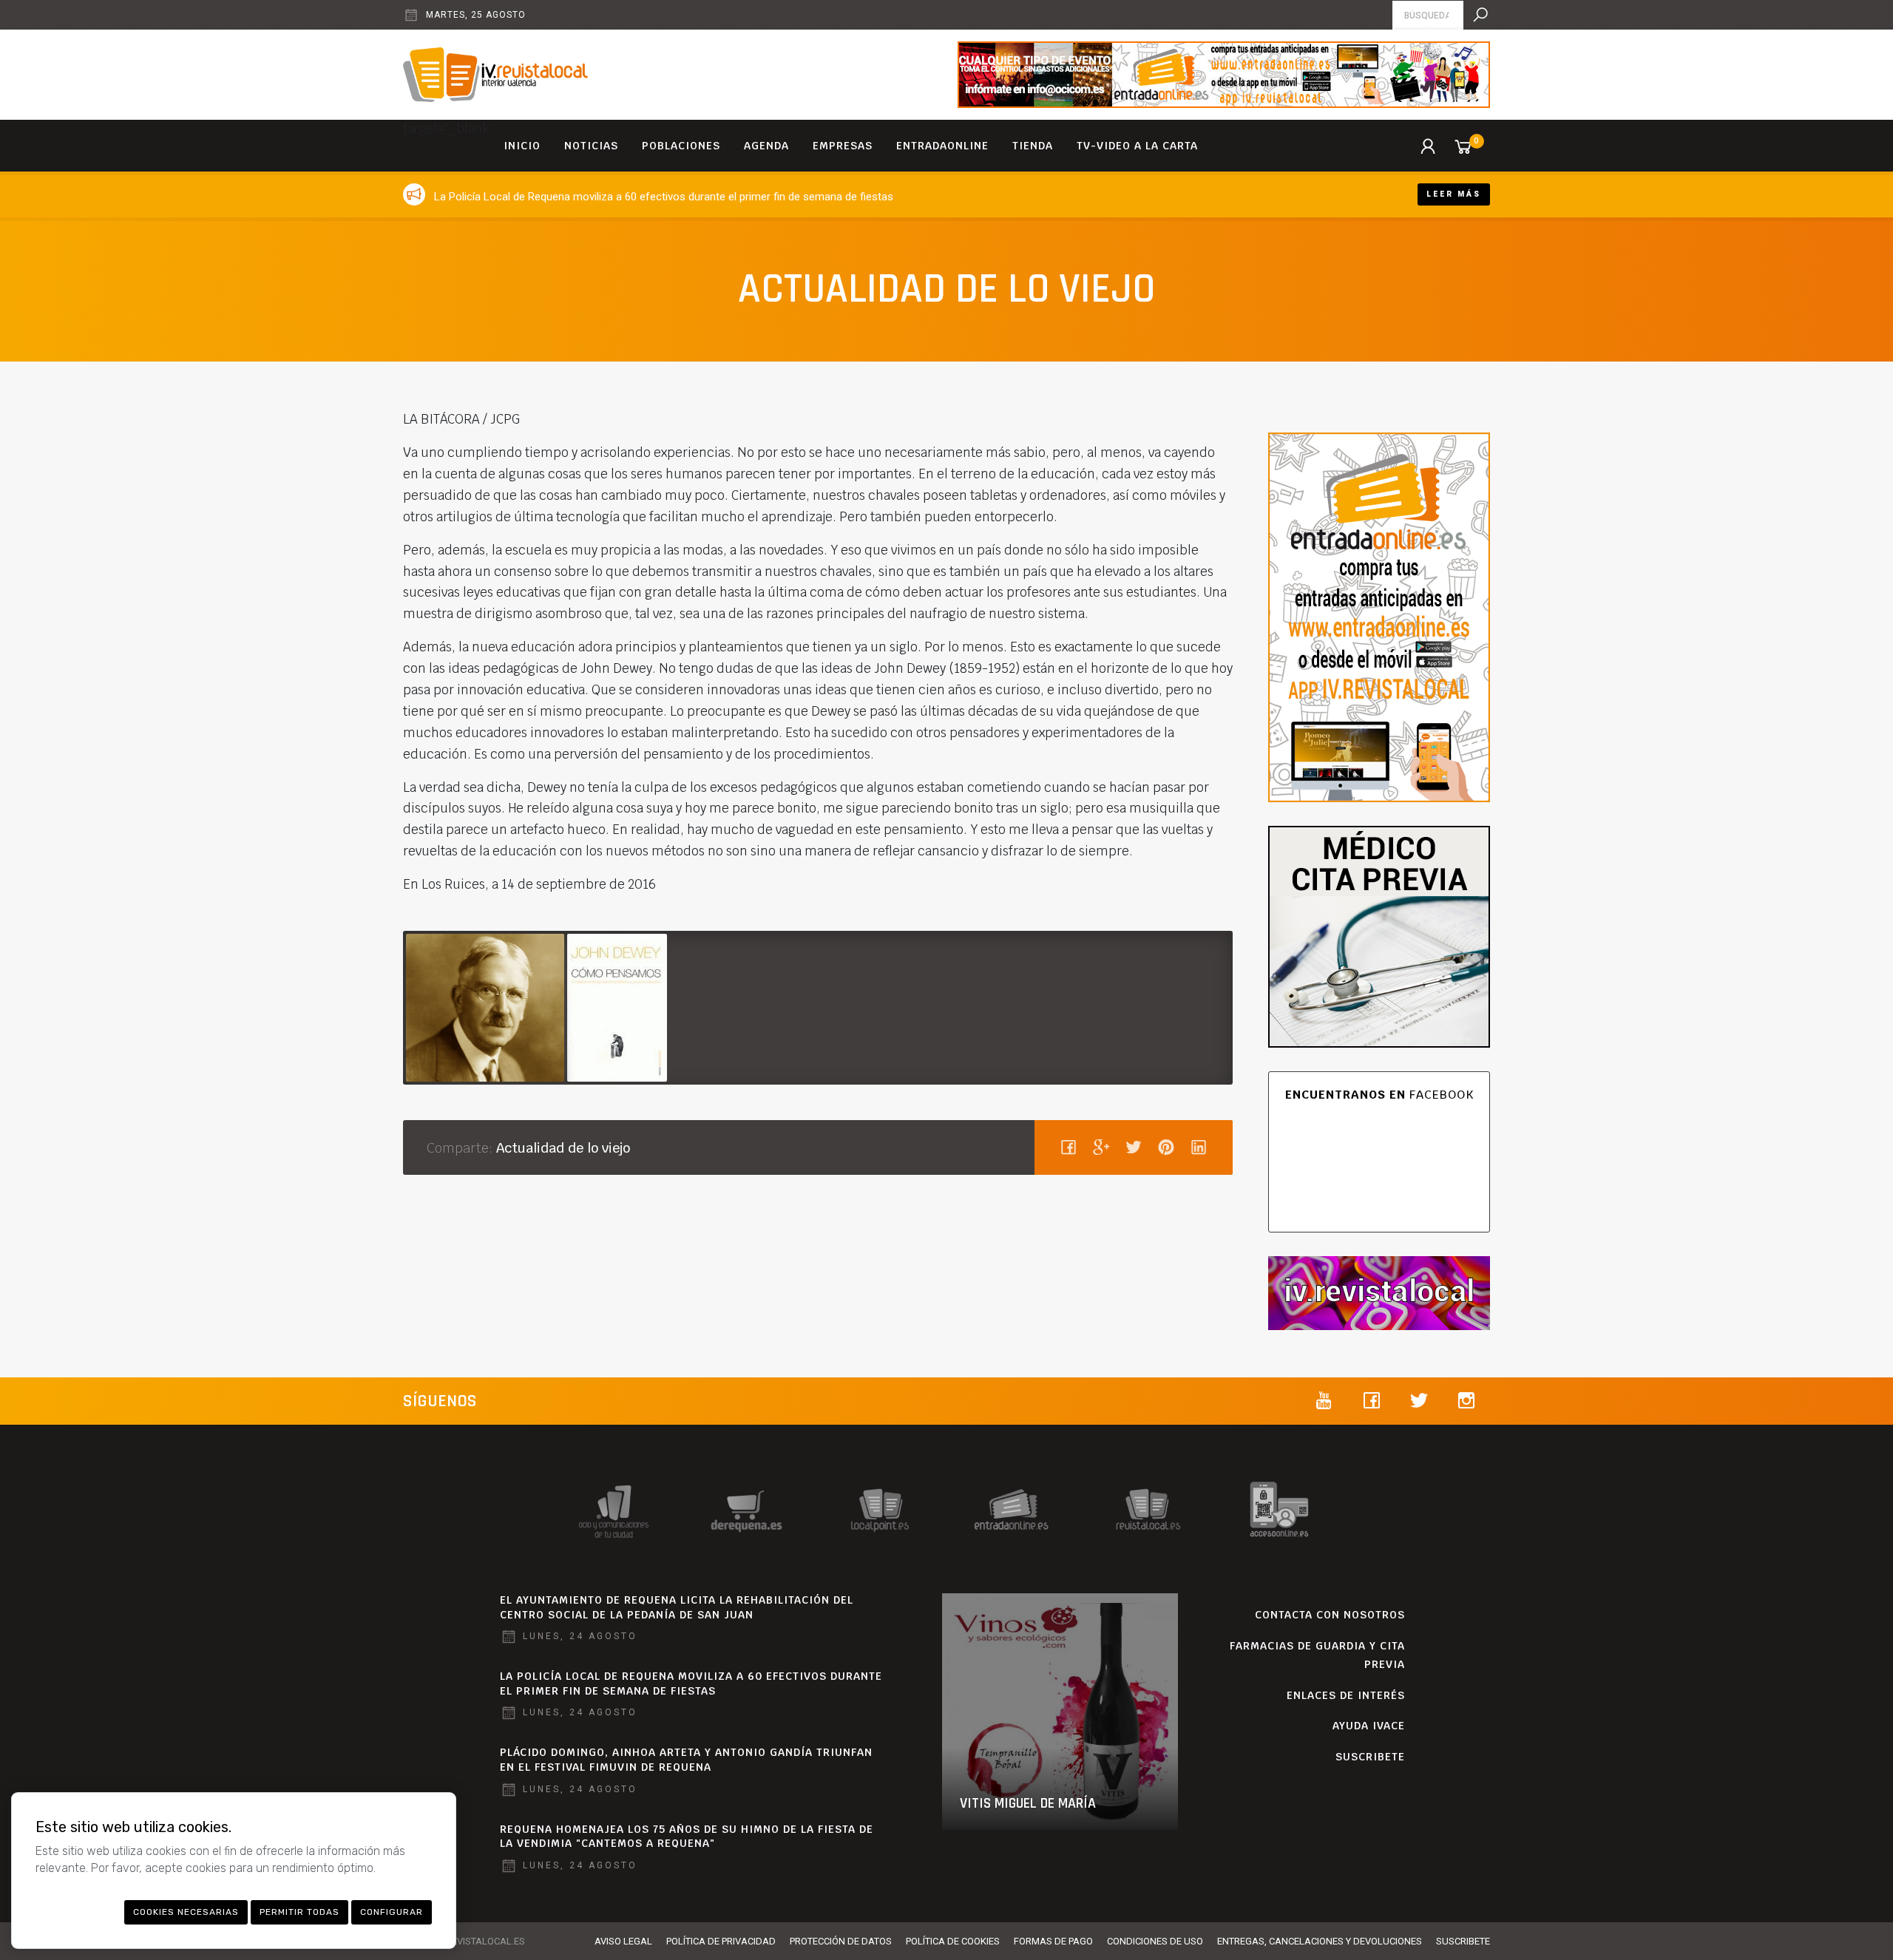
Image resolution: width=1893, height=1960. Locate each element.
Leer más (1454, 194)
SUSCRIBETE (1370, 1757)
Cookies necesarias (186, 1912)
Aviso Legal (623, 1941)
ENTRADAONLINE (942, 146)
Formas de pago (1053, 1941)
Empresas (843, 146)
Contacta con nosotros (1330, 1615)
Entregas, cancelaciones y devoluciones (1320, 1941)
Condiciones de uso (1155, 1941)
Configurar (392, 1912)
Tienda (1033, 146)
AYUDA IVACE (1369, 1726)
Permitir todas (299, 1912)
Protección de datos (841, 1941)
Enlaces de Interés (1346, 1695)
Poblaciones (681, 146)
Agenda (766, 146)
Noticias (591, 146)
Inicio (522, 146)
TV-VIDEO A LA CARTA (1137, 146)
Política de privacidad (721, 1941)
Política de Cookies (953, 1941)
